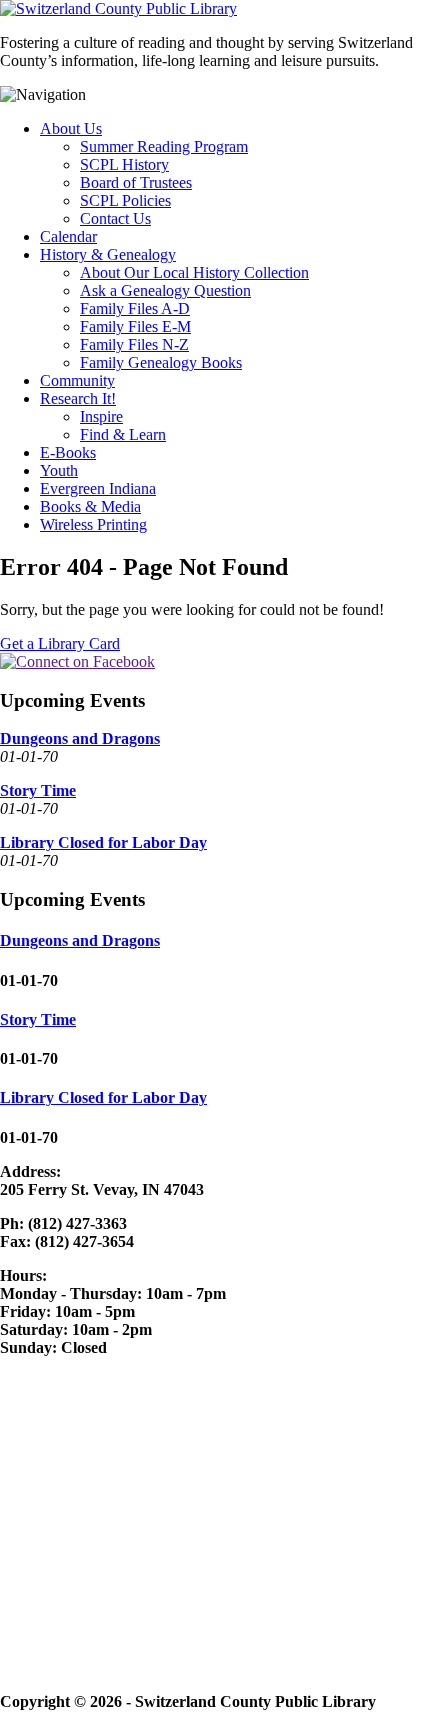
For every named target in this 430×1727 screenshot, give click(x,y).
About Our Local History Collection (194, 272)
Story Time (38, 790)
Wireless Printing (93, 524)
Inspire (101, 416)
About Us (71, 128)
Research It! (78, 398)
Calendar (68, 236)
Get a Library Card (60, 643)
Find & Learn (123, 434)
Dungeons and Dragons (80, 738)
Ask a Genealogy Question (165, 290)
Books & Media (90, 506)
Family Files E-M (135, 326)
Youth (59, 470)
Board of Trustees (136, 182)
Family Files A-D (135, 308)
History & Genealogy (108, 254)
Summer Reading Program (164, 146)
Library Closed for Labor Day (103, 842)
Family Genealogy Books (161, 362)
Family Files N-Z (134, 344)
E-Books (68, 452)
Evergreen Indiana (98, 488)
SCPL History (124, 164)
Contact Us (115, 218)
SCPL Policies (125, 200)
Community (77, 380)
